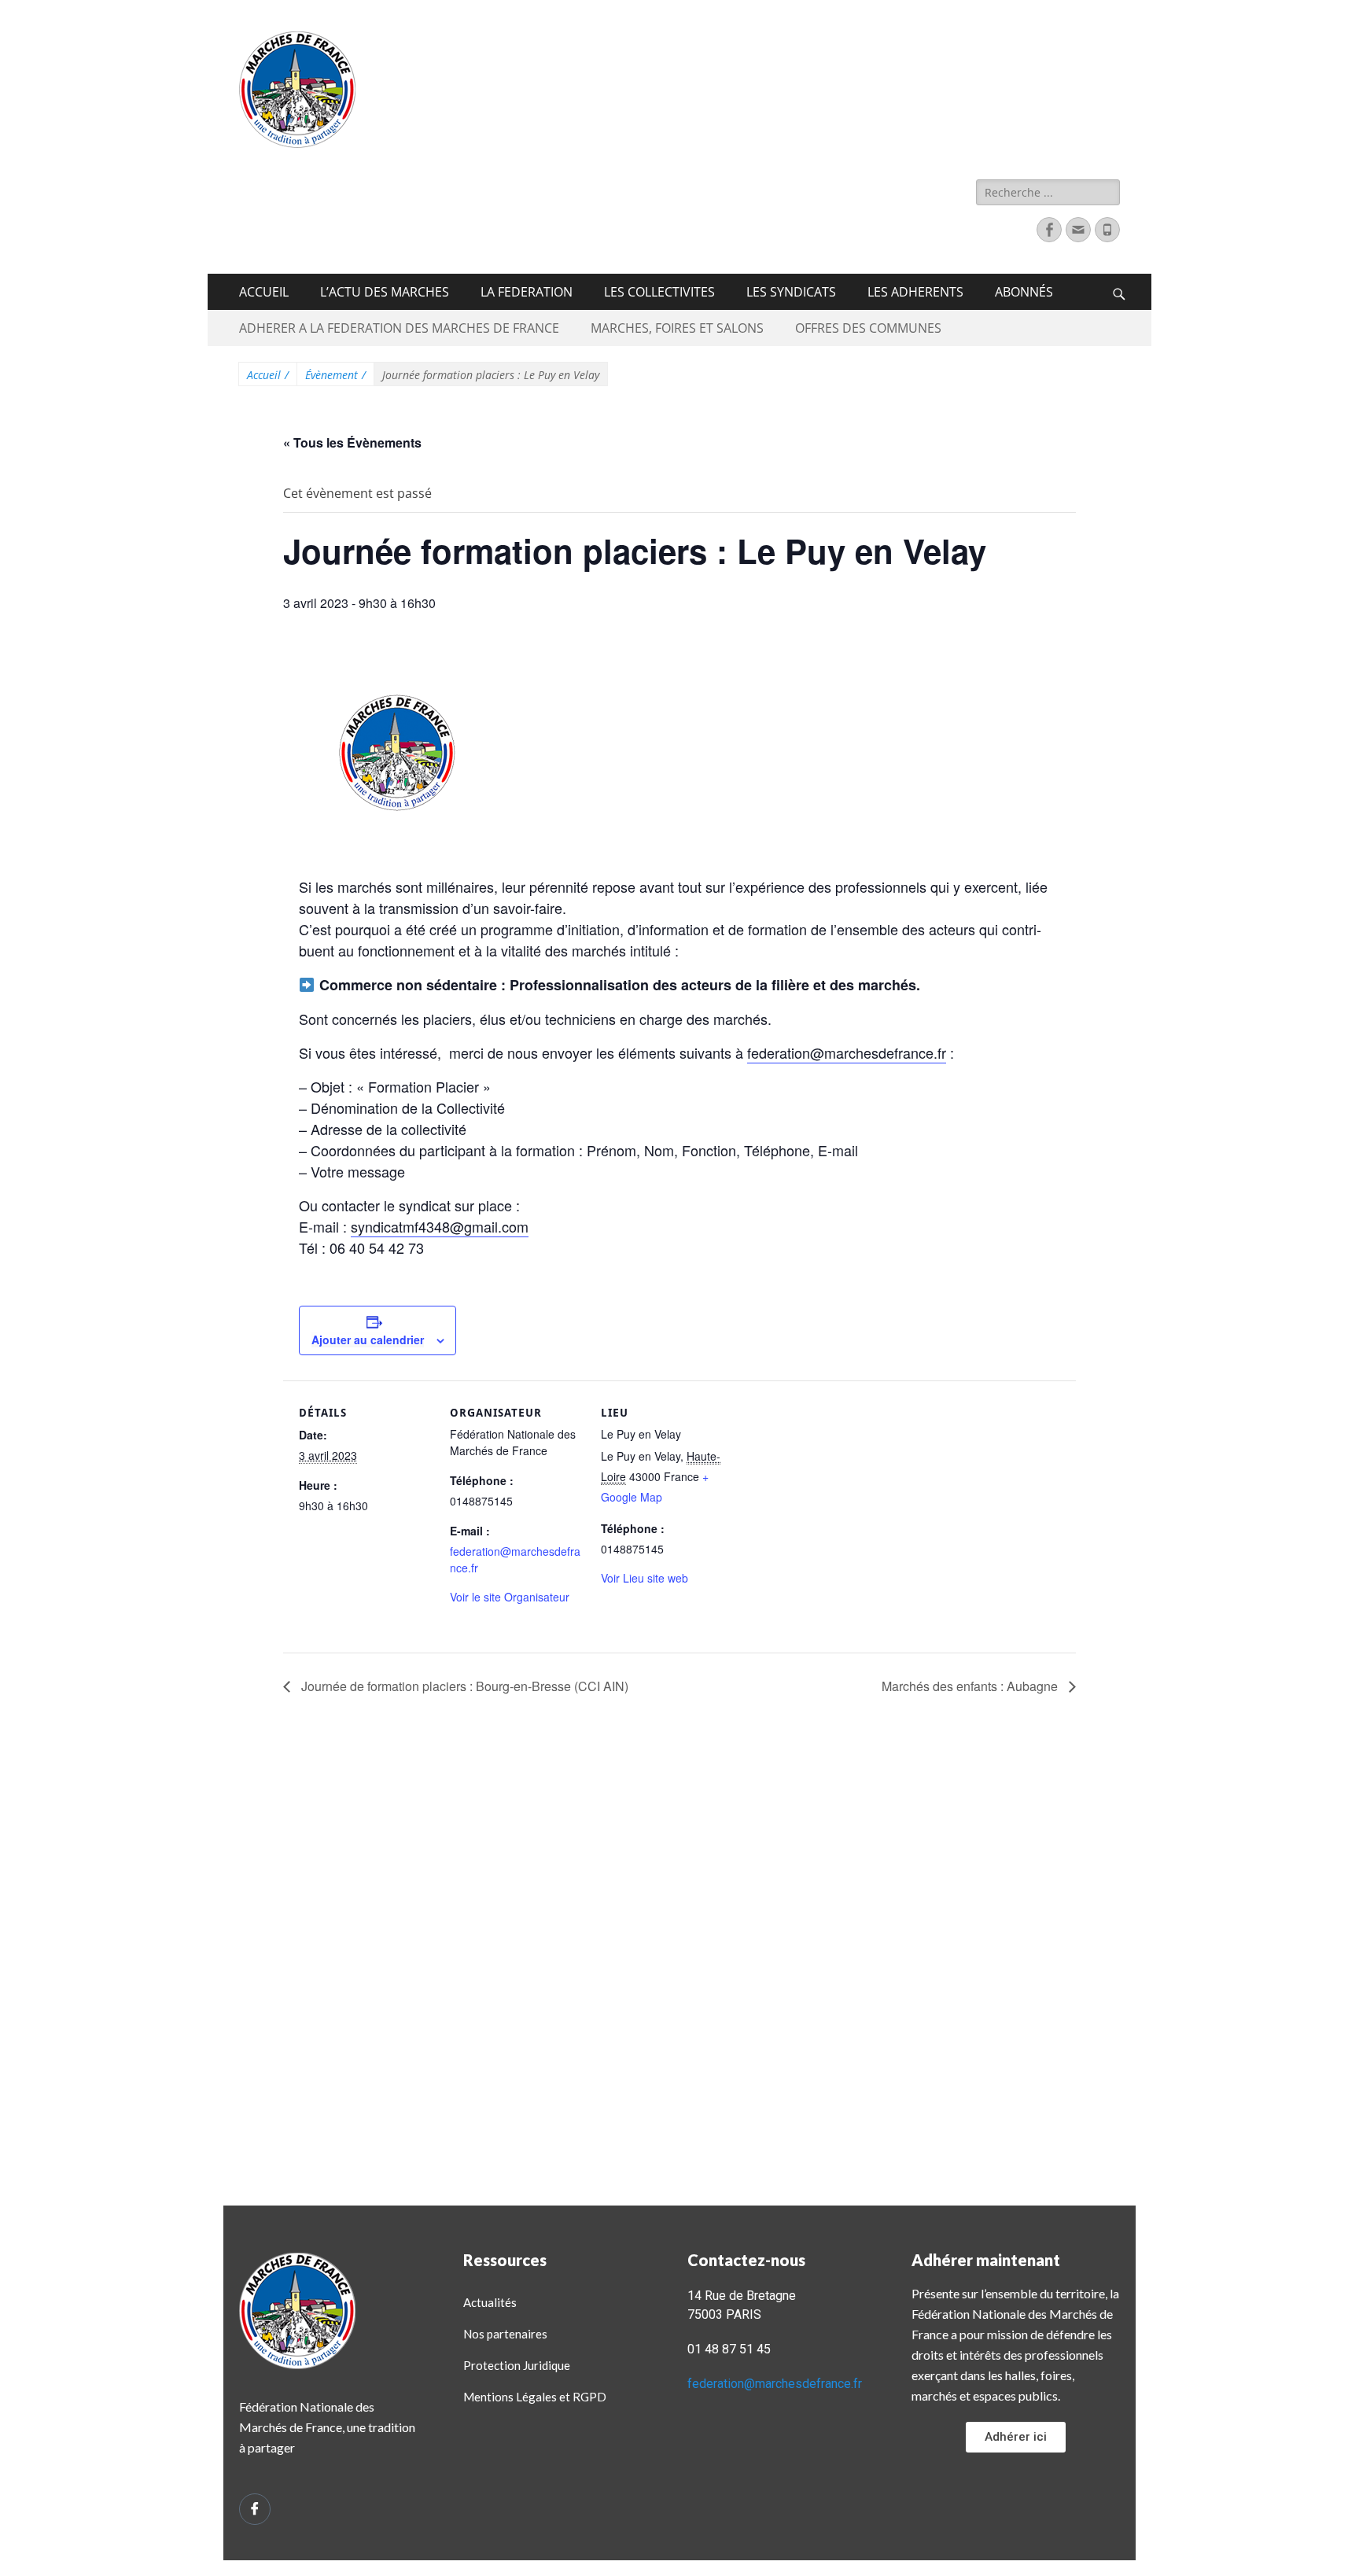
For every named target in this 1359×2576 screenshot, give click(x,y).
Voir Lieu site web (645, 1578)
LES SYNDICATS (791, 292)
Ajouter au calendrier (368, 1340)
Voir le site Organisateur (510, 1597)
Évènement (335, 375)
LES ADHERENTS (915, 292)
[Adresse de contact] (1078, 230)
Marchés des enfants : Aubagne (971, 1686)
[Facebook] (1049, 230)
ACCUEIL (264, 292)
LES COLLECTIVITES (659, 292)
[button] (1016, 2437)
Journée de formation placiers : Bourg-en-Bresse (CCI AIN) (463, 1686)
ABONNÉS (1024, 292)
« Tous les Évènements (352, 442)
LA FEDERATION (527, 292)
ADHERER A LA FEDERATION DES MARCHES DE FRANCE (399, 328)
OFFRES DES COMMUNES (868, 328)
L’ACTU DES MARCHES (385, 292)
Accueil (268, 375)
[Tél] (1107, 230)
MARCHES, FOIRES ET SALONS (677, 328)
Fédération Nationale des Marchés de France (688, 50)
